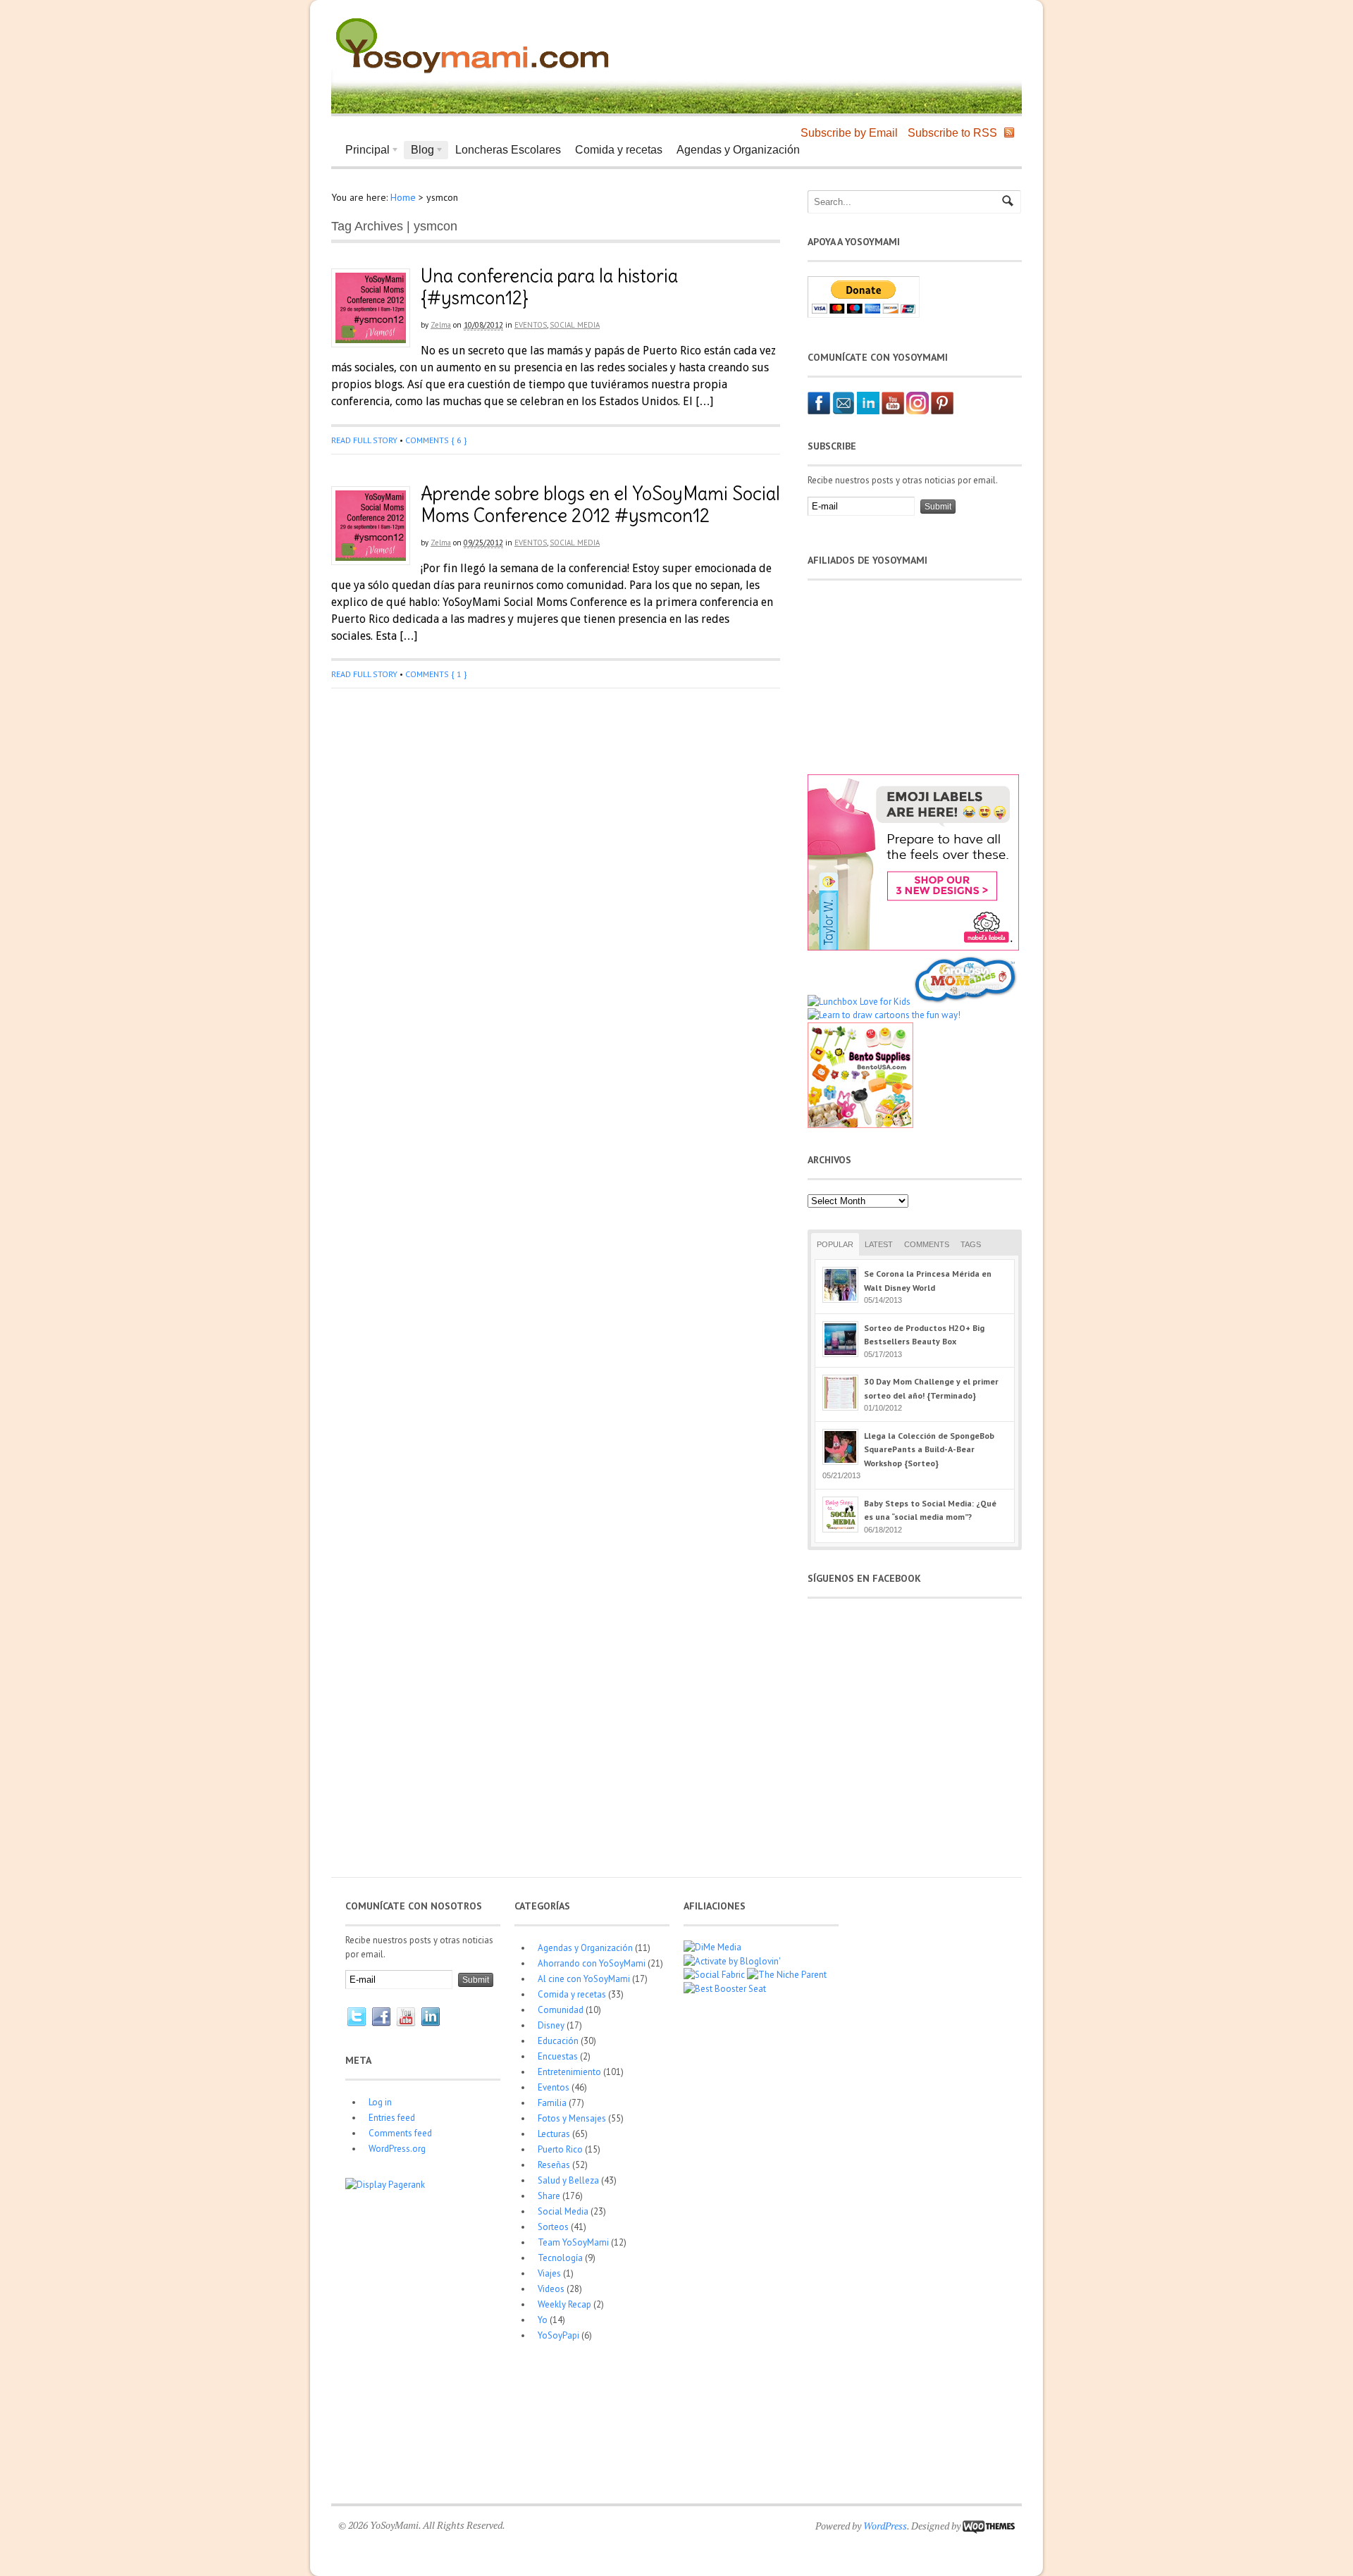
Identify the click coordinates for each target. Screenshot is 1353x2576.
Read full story (364, 440)
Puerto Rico (560, 2149)
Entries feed (392, 2118)
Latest (879, 1244)
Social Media (575, 325)
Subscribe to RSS (952, 133)
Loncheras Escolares (508, 150)
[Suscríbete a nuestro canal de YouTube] (893, 411)
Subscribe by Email (849, 133)
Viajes (549, 2273)
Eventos (531, 325)
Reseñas (554, 2165)
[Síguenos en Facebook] (819, 411)
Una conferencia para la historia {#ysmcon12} (549, 287)
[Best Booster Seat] (725, 1989)
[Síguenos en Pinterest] (942, 411)
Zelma (441, 325)
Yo (543, 2320)
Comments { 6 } (436, 440)
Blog (419, 151)
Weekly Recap (564, 2304)
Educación (558, 2041)
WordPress (885, 2526)
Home (403, 197)
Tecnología (560, 2258)
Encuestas (558, 2056)
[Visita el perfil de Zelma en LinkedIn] (868, 411)
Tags (971, 1244)
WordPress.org (397, 2149)
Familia (552, 2103)
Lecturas (554, 2134)
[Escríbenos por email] (844, 411)
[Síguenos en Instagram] (918, 411)
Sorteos (553, 2227)
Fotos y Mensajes (572, 2118)
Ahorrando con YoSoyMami (592, 1963)
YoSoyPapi (558, 2335)
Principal (364, 151)
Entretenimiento (569, 2072)
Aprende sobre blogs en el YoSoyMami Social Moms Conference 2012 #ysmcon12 (600, 504)
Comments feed (400, 2133)
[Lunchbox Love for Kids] (859, 1002)
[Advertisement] (850, 42)
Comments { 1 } (436, 674)
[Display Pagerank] (385, 2185)
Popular (835, 1244)
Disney (551, 2025)
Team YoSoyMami (573, 2242)
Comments (927, 1244)
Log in (380, 2102)
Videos (551, 2289)
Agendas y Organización (738, 150)
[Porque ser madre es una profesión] (472, 74)
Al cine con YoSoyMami (584, 1979)
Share (549, 2196)
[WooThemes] (989, 2526)
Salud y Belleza (568, 2180)
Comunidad (561, 2010)
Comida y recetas (619, 150)
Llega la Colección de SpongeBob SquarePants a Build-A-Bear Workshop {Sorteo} (929, 1449)
